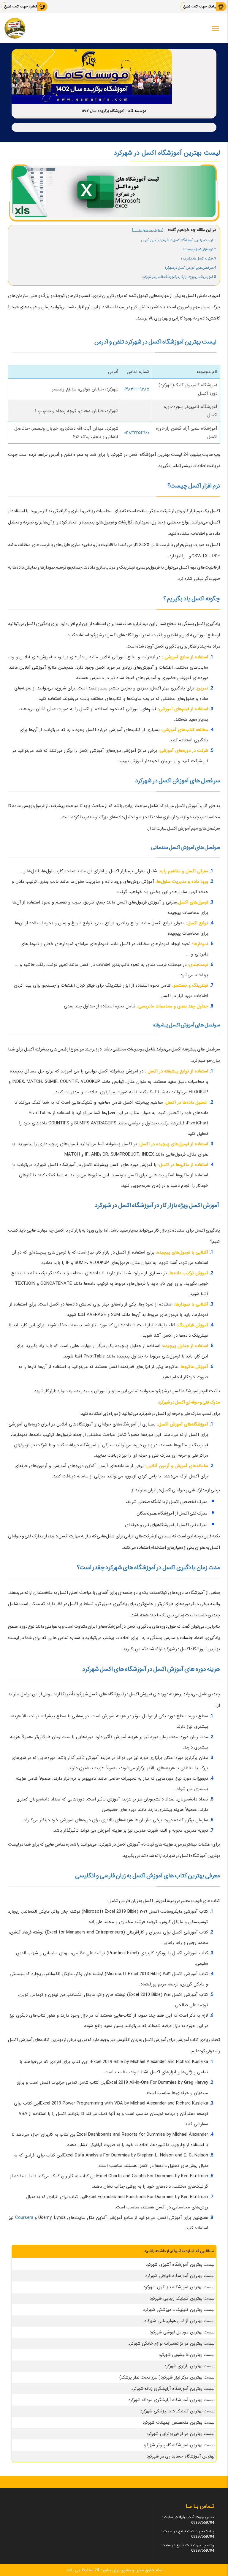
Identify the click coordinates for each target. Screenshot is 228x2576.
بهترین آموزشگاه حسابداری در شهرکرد (181, 2456)
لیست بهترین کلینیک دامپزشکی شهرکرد (179, 2310)
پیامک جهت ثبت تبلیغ (200, 6)
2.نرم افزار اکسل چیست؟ (199, 249)
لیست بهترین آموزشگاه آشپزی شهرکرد (180, 2265)
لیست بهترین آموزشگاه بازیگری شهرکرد (179, 2287)
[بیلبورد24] (15, 28)
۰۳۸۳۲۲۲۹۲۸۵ (136, 389)
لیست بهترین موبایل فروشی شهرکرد (182, 2332)
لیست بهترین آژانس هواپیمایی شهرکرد (179, 2321)
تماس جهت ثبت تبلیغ (21, 6)
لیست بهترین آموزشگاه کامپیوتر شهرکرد (179, 2445)
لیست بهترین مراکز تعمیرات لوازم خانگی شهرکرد (171, 2344)
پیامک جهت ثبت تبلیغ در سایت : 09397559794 (188, 2534)
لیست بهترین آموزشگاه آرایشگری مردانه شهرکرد (172, 2400)
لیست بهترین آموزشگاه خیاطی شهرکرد (180, 2276)
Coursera (24, 2218)
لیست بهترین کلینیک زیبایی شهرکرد (182, 2298)
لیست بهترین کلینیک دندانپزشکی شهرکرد (177, 2411)
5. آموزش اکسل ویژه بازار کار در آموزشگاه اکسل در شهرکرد (179, 277)
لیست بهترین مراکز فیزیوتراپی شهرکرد (180, 2434)
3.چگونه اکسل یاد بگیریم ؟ (198, 258)
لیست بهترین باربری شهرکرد (190, 2366)
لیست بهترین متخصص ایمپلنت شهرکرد (179, 2422)
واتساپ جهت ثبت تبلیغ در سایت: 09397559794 (187, 2548)
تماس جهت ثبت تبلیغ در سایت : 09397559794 (188, 2520)
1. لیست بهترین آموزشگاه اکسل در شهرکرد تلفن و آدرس (179, 240)
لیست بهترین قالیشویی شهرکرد (187, 2355)
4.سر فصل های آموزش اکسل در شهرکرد (190, 268)
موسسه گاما (137, 111)
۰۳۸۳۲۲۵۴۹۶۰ (137, 433)
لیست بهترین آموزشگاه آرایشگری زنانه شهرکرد (173, 2389)
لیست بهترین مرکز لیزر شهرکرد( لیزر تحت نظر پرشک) (167, 2377)
